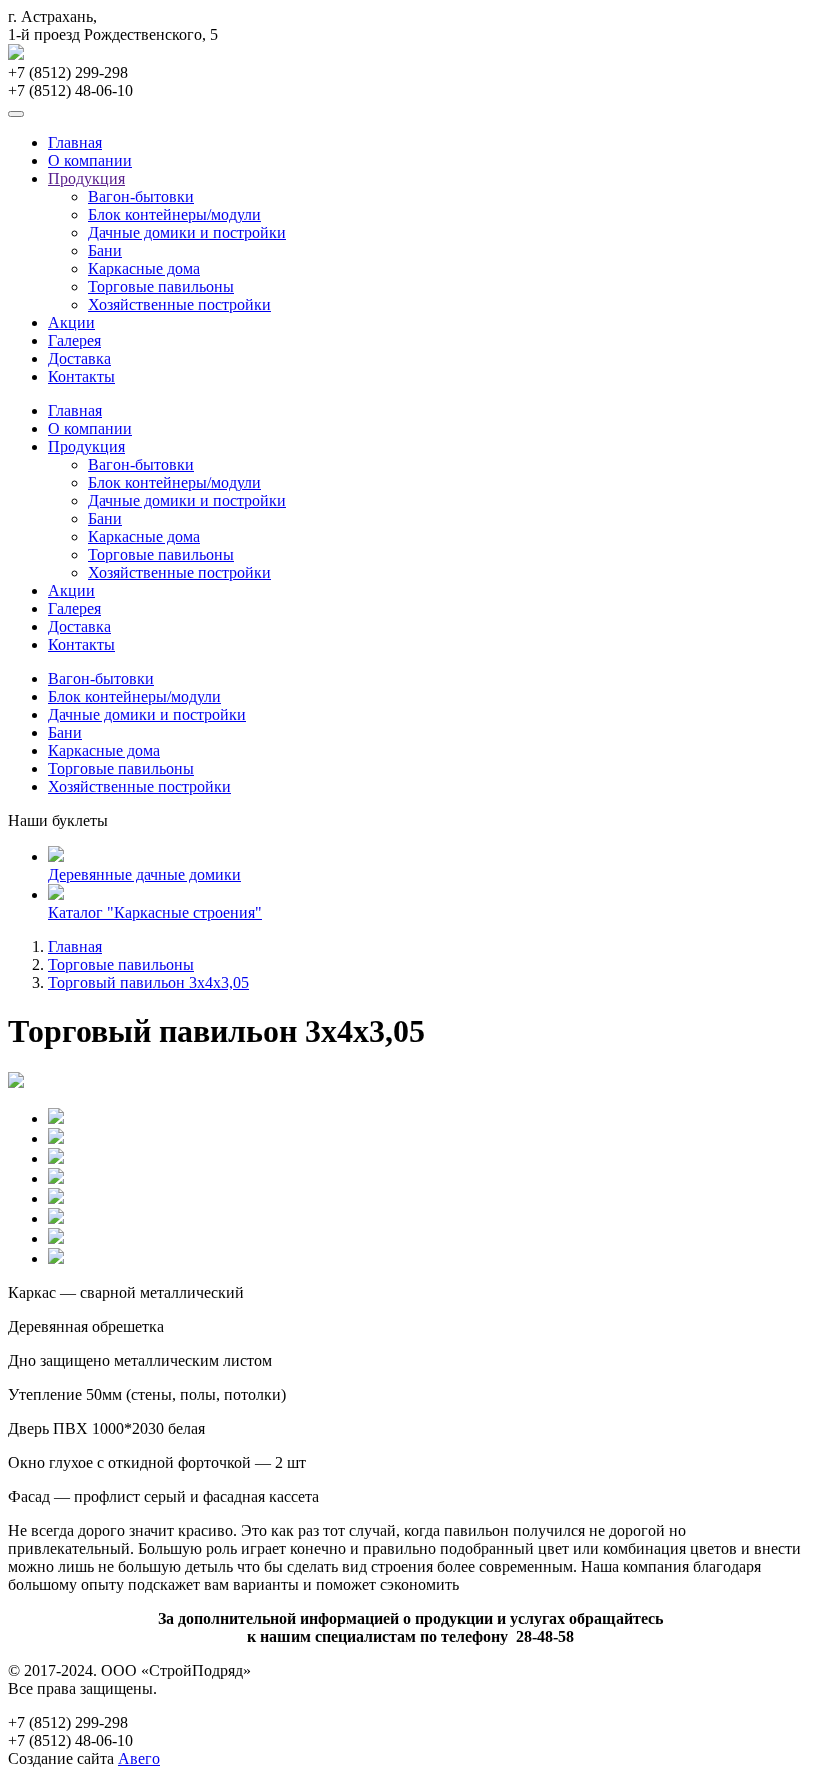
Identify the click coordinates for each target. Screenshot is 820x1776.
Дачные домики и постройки (187, 232)
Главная (75, 142)
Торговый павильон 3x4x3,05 (148, 982)
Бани (105, 250)
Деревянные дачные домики (144, 874)
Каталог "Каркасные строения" (155, 912)
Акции (71, 322)
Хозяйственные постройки (179, 304)
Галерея (74, 340)
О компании (90, 160)
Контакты (81, 376)
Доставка (79, 358)
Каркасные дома (144, 268)
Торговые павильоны (161, 286)
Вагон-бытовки (141, 196)
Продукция (86, 178)
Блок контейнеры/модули (174, 214)
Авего (139, 1758)
